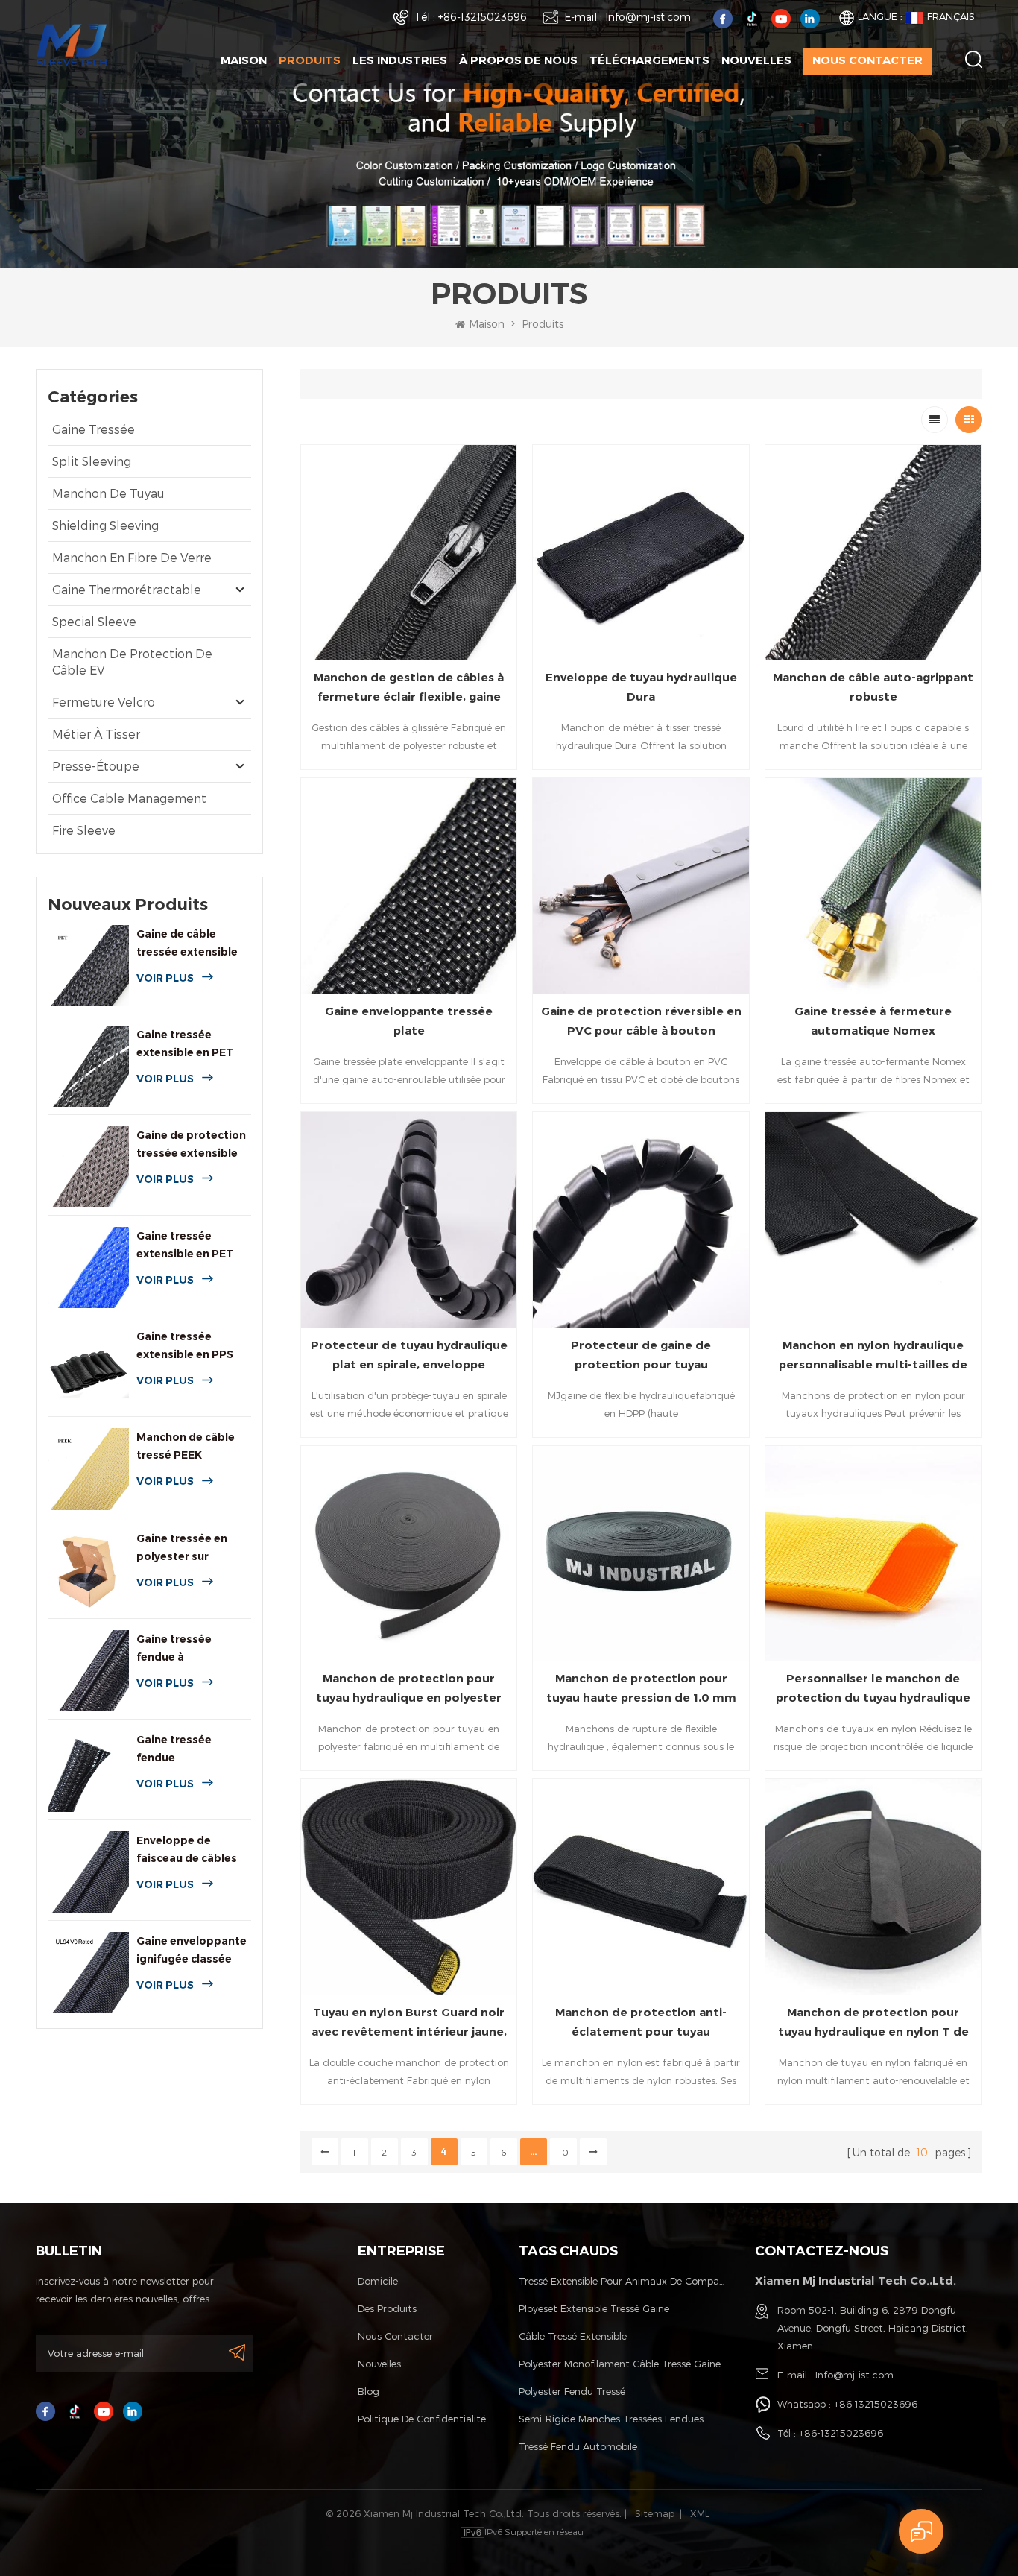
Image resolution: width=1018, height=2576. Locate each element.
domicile (378, 2281)
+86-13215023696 (483, 17)
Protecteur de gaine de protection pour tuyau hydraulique (641, 1356)
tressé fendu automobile (578, 2446)
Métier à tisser (96, 734)
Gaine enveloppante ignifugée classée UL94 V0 (192, 1951)
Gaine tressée (94, 429)
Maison (244, 60)
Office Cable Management (129, 798)
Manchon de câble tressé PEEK (186, 1446)
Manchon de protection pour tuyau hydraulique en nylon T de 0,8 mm (873, 2023)
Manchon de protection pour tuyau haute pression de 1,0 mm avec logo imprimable (641, 1689)
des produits (387, 2308)
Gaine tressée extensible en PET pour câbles (185, 1246)
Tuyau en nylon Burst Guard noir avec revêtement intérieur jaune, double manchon (409, 2023)
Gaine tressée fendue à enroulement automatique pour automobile (187, 1649)
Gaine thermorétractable (127, 589)
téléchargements (649, 60)
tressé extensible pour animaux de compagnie (622, 2281)
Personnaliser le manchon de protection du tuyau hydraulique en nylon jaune (873, 1689)
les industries (400, 60)
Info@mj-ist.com (648, 17)
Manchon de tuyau (108, 493)
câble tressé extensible (573, 2336)
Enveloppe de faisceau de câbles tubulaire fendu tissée (187, 1850)
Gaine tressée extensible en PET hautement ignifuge (191, 1045)
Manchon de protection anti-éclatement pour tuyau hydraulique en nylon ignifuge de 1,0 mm (641, 2023)
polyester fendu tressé (572, 2391)
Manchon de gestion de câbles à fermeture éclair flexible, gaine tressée (409, 688)
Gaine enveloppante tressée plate (409, 1021)
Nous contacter (867, 60)
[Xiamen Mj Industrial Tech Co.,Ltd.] (72, 44)
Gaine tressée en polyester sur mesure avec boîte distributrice (187, 1549)
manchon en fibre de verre (132, 557)
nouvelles (756, 60)
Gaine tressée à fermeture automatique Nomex (873, 1021)
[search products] (974, 59)
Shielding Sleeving (105, 525)
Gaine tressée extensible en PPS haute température (189, 1347)
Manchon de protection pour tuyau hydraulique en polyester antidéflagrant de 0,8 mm (409, 1689)
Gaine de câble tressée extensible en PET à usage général (187, 944)
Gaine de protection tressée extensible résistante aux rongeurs (191, 1145)
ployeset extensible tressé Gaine (594, 2308)
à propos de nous (518, 60)
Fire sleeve (84, 830)
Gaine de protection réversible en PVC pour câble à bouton (641, 1021)
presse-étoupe (96, 766)
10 (563, 2152)
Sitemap (655, 2513)
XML (700, 2513)
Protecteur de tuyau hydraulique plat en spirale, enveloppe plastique (409, 1356)
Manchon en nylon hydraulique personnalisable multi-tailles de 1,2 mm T (873, 1356)
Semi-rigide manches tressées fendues (611, 2419)
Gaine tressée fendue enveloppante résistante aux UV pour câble (184, 1750)
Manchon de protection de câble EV (132, 662)
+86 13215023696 (876, 2404)
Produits (310, 60)
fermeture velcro (104, 702)
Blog (369, 2391)
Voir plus (165, 978)
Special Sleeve (94, 621)
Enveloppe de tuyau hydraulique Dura (641, 687)
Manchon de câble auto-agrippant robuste (873, 687)
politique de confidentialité (422, 2419)
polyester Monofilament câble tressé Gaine (620, 2364)
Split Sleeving (92, 461)
